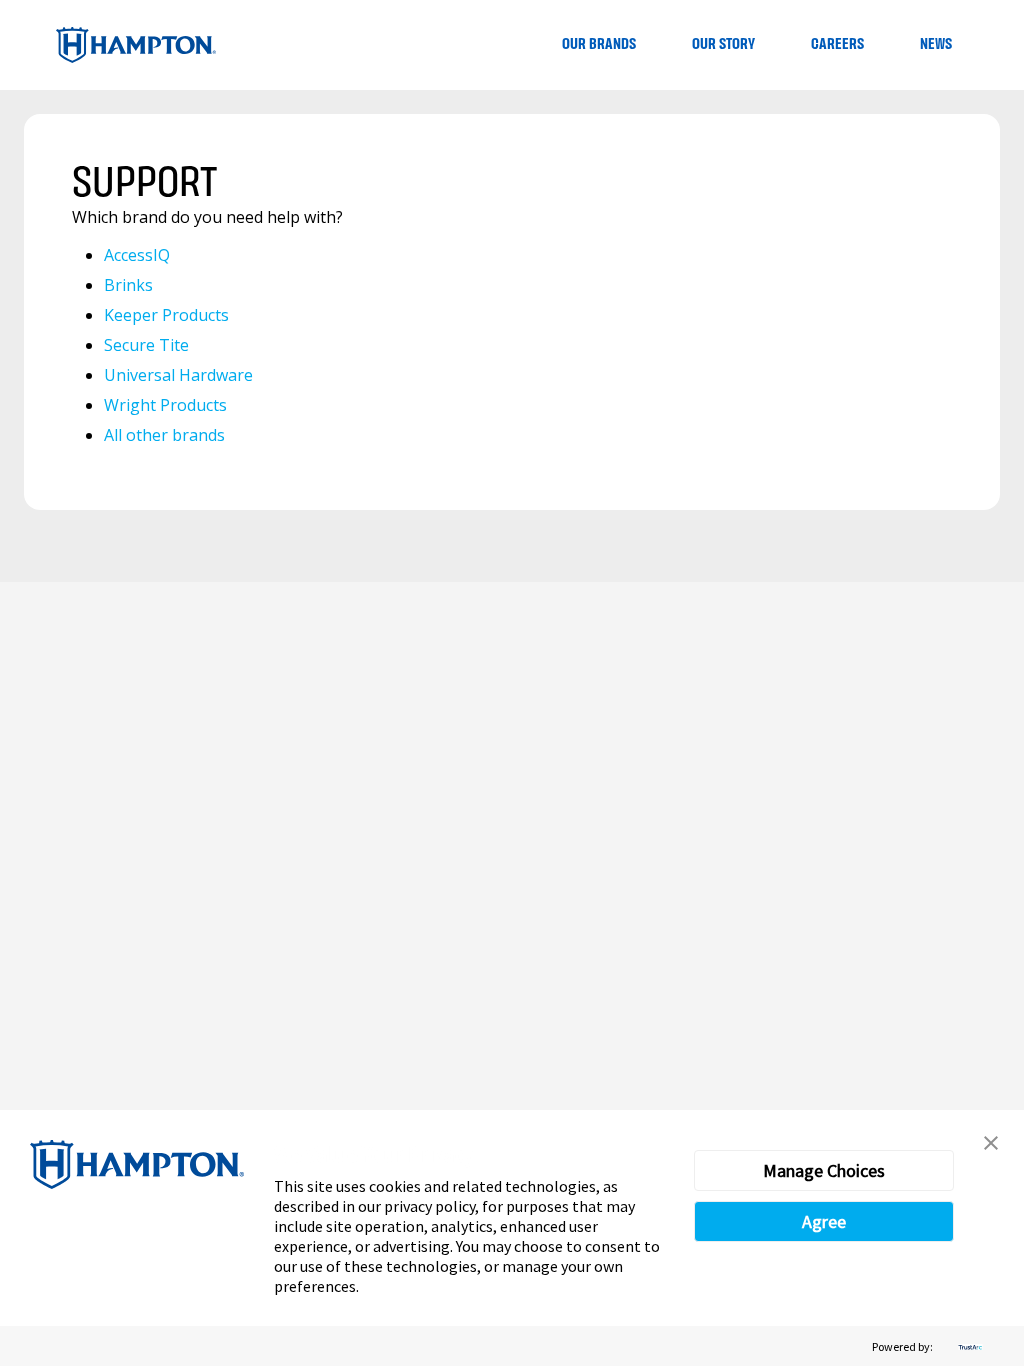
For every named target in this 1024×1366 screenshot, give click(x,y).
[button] (991, 1143)
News (936, 44)
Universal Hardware (178, 375)
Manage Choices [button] (824, 1170)
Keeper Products (166, 315)
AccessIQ (137, 255)
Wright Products (165, 405)
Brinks (128, 285)
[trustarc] (968, 1346)
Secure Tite (146, 345)
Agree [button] (824, 1221)
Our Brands (599, 44)
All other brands (164, 435)
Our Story (723, 44)
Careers (837, 44)
